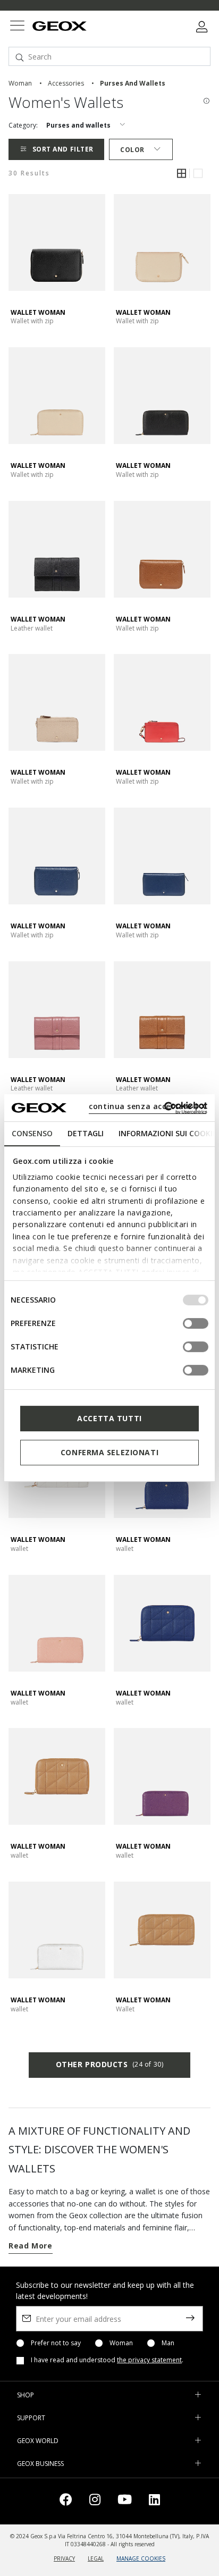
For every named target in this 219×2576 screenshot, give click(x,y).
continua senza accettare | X (148, 1106)
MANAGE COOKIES (141, 2558)
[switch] (196, 1323)
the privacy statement (149, 2360)
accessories (66, 83)
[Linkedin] (154, 2501)
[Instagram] (95, 2501)
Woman (121, 2343)
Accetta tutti (109, 1418)
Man (168, 2343)
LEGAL (96, 2558)
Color (132, 150)
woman (20, 83)
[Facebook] (66, 2501)
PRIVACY (64, 2558)
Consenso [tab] (32, 1133)
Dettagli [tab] (86, 1133)
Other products (109, 2064)
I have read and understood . (107, 2360)
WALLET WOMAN (38, 312)
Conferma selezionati (109, 1452)
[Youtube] (125, 2501)
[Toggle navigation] (17, 27)
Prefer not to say (56, 2343)
